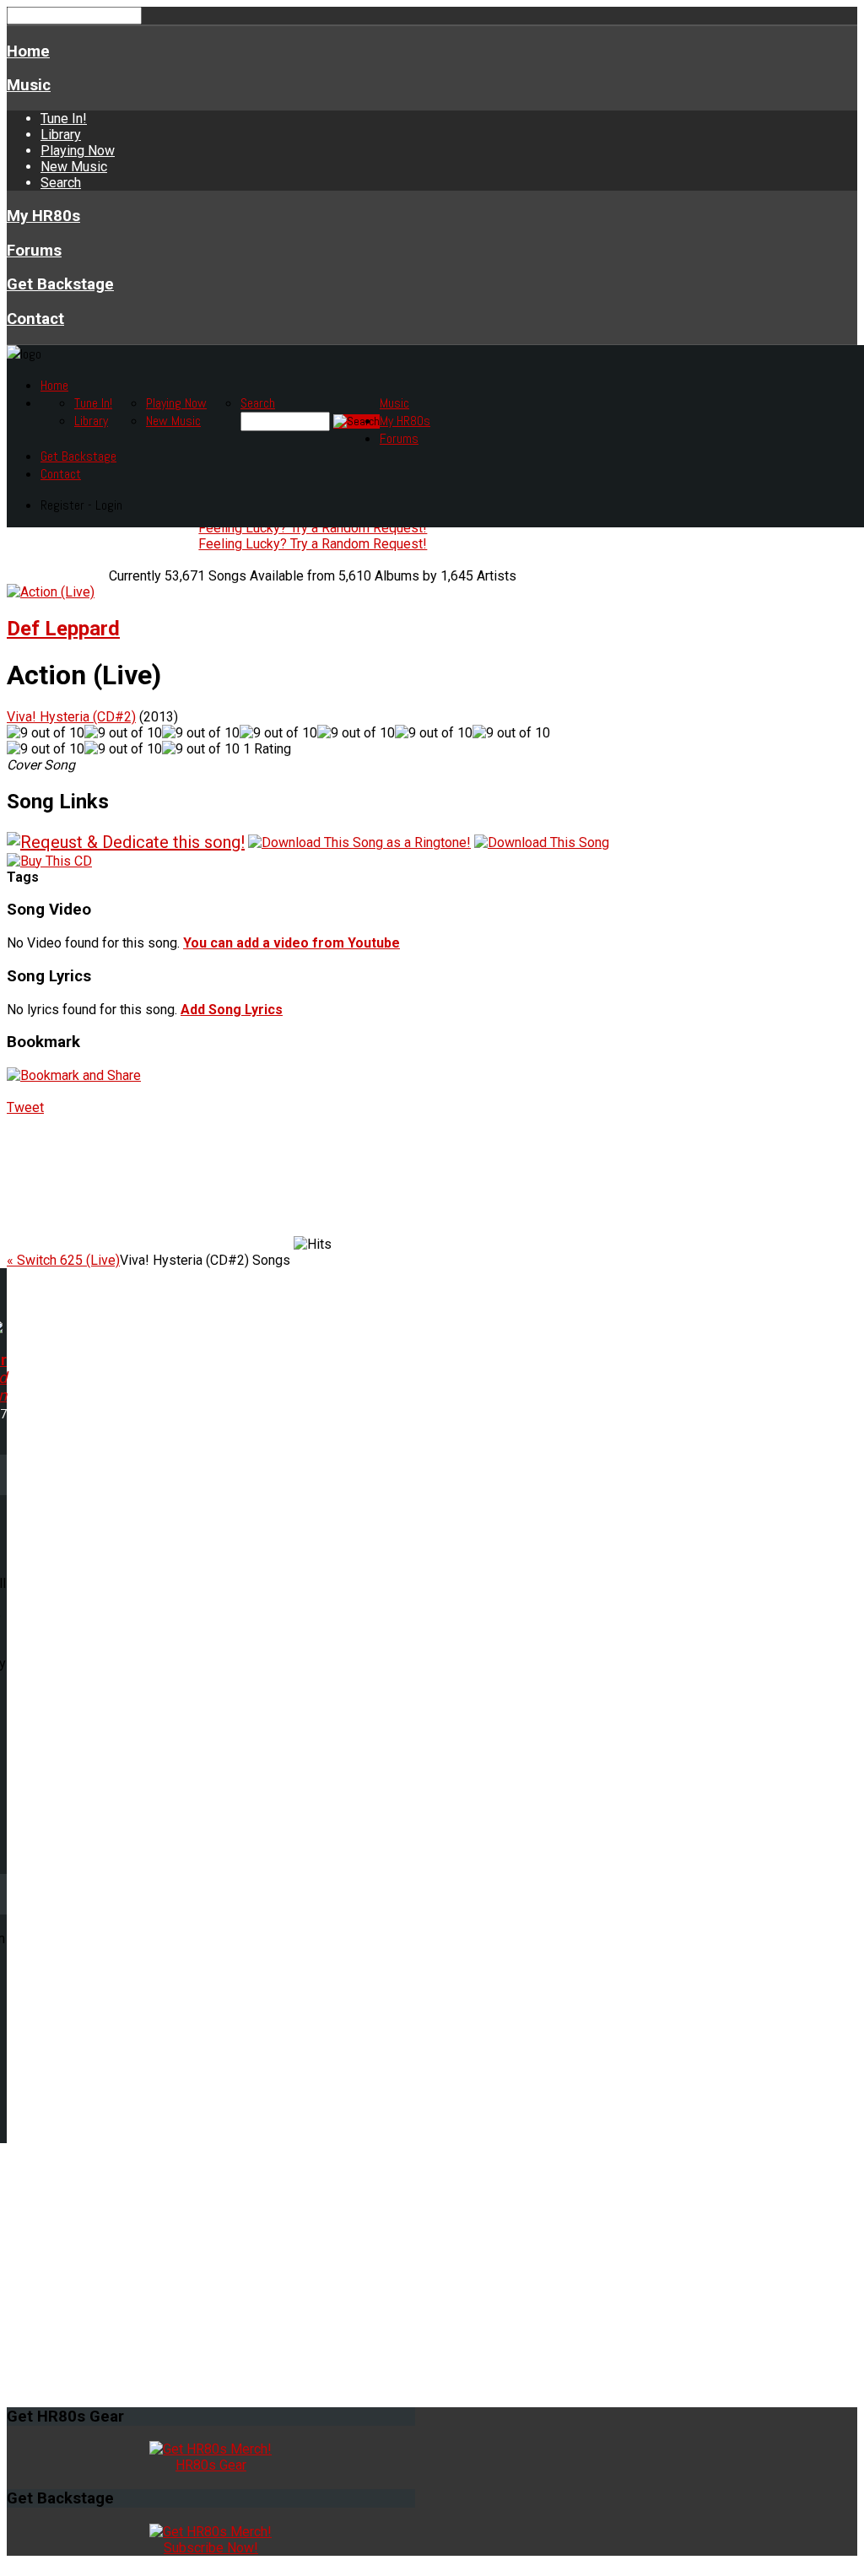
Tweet (25, 1107)
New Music (74, 167)
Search (61, 183)
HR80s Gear (211, 2465)
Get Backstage (60, 284)
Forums (34, 251)
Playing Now (78, 151)
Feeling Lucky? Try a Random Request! (313, 528)
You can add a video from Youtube (292, 943)
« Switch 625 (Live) (63, 1260)
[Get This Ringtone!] (359, 842)
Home (28, 51)
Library (61, 135)
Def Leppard (63, 629)
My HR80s (43, 216)
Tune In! (64, 119)
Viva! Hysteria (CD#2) (71, 717)
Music (29, 85)
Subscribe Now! (211, 2548)
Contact (35, 319)
